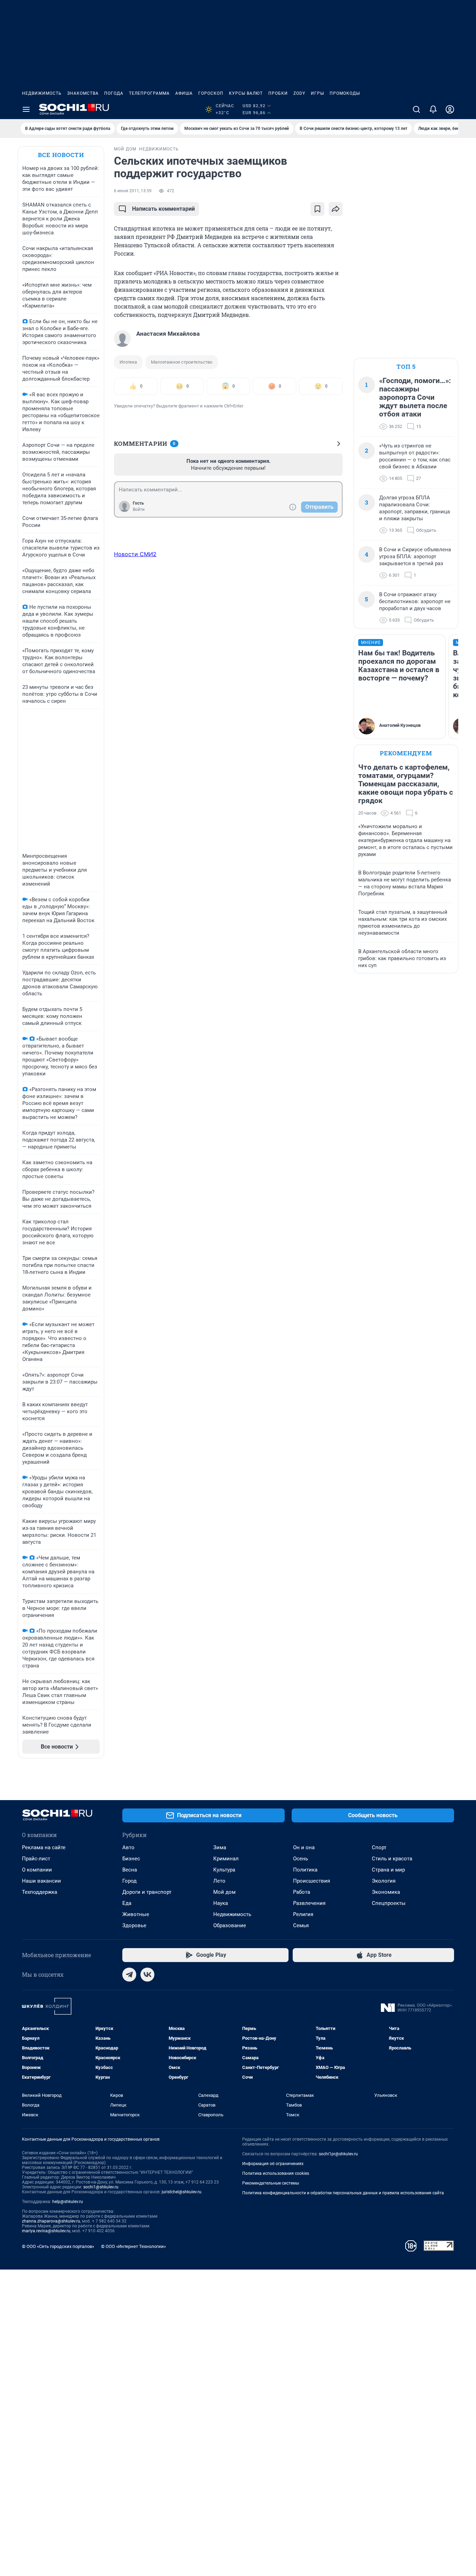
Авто (128, 1847)
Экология (384, 1881)
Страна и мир (388, 1870)
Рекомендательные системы (271, 2183)
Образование (230, 1925)
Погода (114, 93)
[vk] (147, 1975)
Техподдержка (40, 1892)
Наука (221, 1903)
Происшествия (312, 1881)
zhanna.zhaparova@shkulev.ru (51, 2221)
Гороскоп (211, 93)
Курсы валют (246, 93)
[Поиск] (416, 109)
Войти (139, 509)
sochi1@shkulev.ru (101, 2187)
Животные (136, 1914)
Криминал (226, 1859)
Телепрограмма (149, 93)
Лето (219, 1881)
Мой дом (224, 1892)
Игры (317, 93)
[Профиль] (450, 109)
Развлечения (309, 1903)
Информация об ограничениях (273, 2164)
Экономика (386, 1892)
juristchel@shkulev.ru (182, 2192)
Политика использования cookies (276, 2173)
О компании (37, 1870)
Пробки (278, 93)
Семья (301, 1925)
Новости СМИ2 (135, 554)
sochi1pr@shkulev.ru (338, 2154)
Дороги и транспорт (147, 1892)
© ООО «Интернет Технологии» (133, 2246)
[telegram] (129, 1975)
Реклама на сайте (44, 1847)
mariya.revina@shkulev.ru (46, 2231)
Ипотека (128, 362)
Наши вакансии (41, 1881)
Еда (127, 1903)
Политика (305, 1870)
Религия (303, 1914)
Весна (130, 1870)
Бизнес (131, 1859)
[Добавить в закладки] (317, 209)
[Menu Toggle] (26, 109)
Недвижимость (42, 93)
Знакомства (83, 93)
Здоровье (134, 1925)
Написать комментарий (163, 209)
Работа (302, 1892)
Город (129, 1881)
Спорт (379, 1847)
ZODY (299, 93)
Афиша (184, 93)
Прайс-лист (36, 1859)
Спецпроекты (389, 1903)
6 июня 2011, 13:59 (133, 191)
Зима (220, 1847)
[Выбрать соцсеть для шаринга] (336, 209)
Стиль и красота (392, 1859)
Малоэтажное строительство (182, 362)
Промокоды (345, 93)
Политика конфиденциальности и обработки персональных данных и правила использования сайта (343, 2193)
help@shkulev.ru (68, 2202)
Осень (301, 1859)
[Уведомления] (433, 109)
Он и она (304, 1847)
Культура (224, 1870)
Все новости (61, 155)
